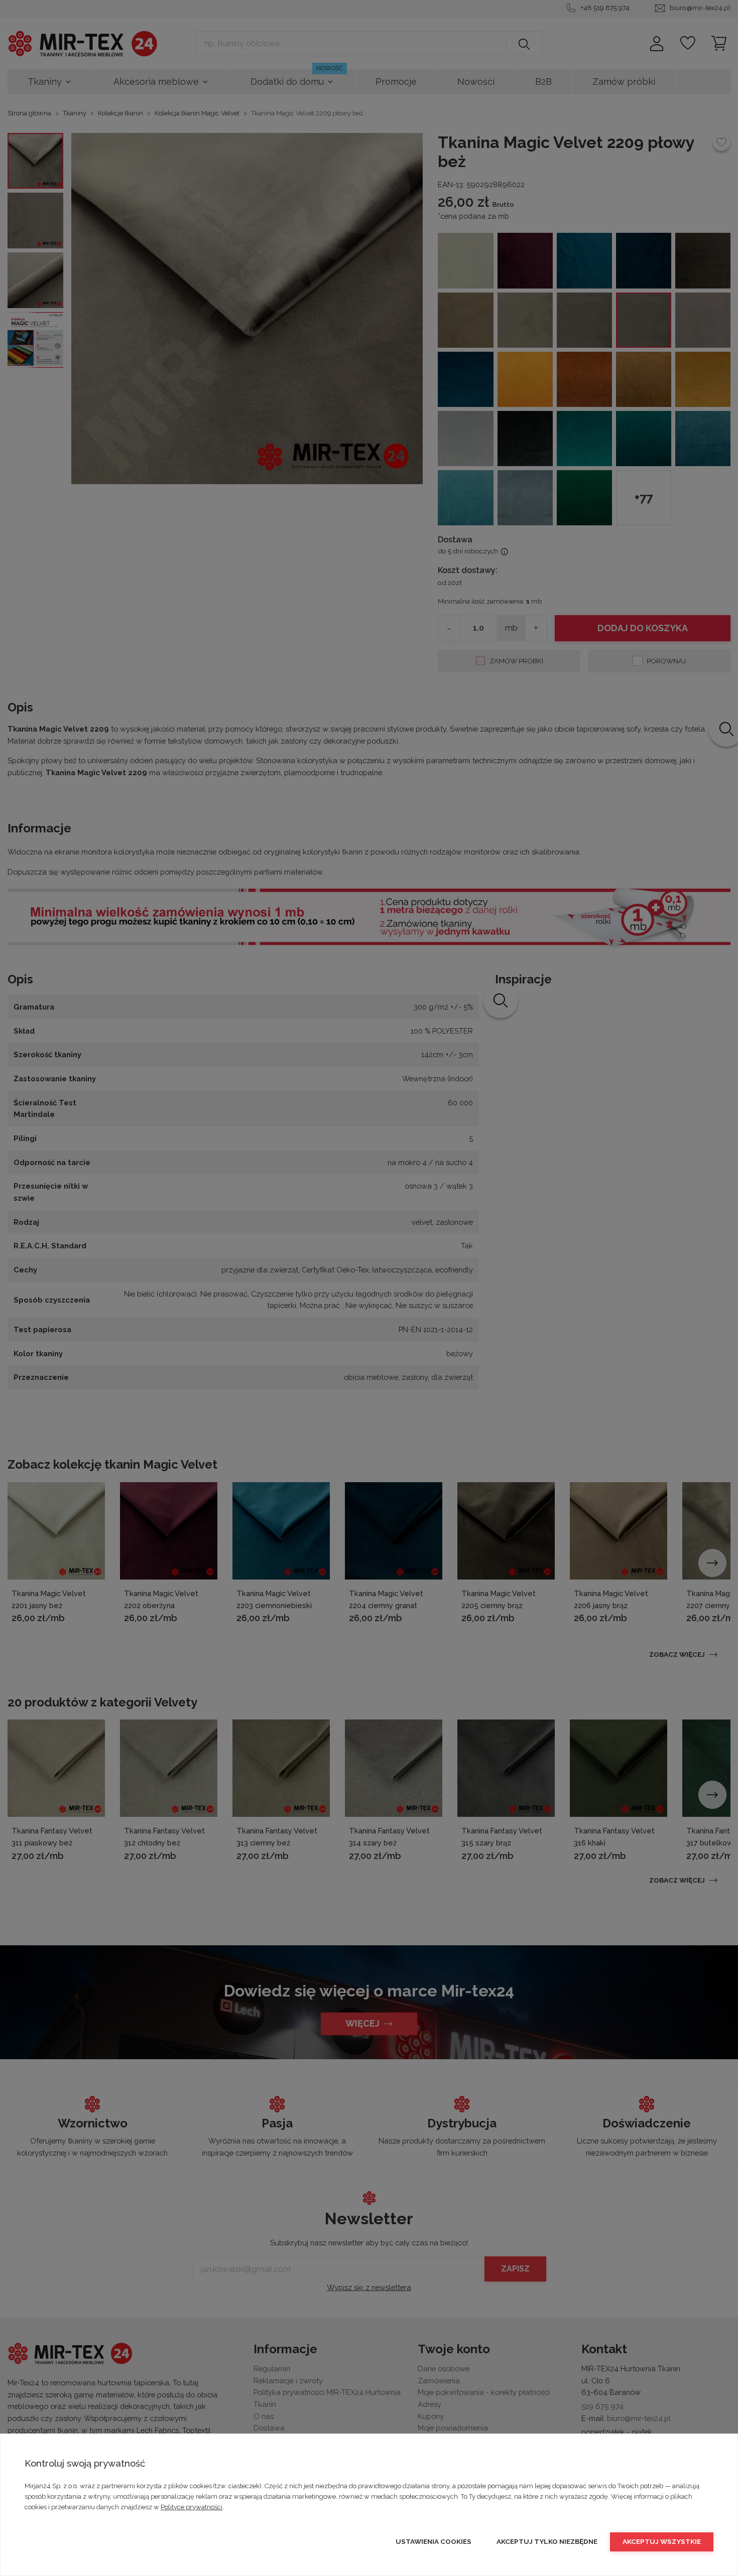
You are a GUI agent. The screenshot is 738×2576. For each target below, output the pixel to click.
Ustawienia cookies (434, 2541)
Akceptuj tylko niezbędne (547, 2541)
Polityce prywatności (192, 2507)
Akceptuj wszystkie (662, 2541)
